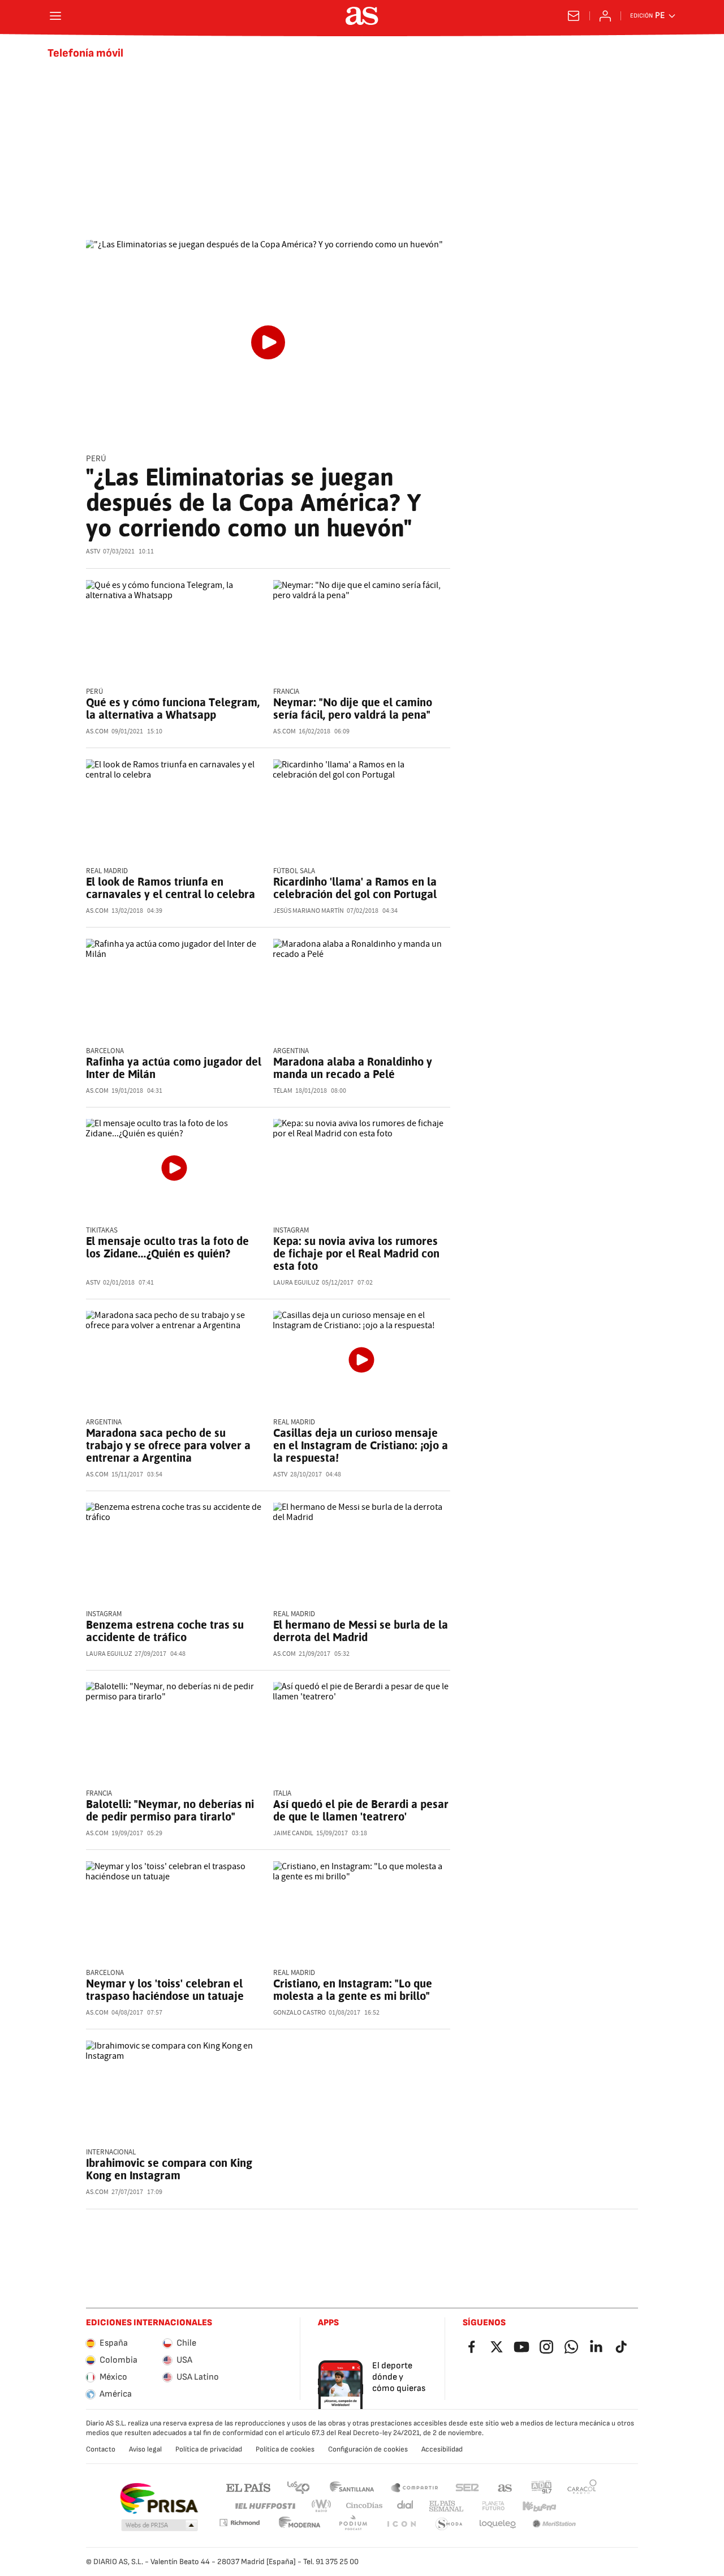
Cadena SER (467, 2487)
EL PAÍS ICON (401, 2524)
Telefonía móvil (85, 53)
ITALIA (282, 1794)
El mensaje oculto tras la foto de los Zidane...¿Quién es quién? (167, 1247)
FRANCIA (286, 692)
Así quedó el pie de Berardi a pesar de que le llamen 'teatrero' (361, 1810)
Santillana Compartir (415, 2487)
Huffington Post (264, 2506)
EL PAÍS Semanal (446, 2506)
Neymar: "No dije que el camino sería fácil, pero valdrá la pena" (353, 709)
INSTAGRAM (291, 1231)
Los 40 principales (298, 2487)
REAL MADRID (107, 871)
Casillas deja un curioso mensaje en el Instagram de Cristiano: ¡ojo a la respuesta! (361, 1445)
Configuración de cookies (368, 2449)
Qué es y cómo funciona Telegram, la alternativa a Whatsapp (173, 709)
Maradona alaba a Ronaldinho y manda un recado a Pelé (353, 1068)
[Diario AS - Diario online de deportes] (362, 16)
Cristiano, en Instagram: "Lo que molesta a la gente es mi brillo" (353, 1990)
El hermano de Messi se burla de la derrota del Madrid (361, 1631)
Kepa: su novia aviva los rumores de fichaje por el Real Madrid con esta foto (356, 1253)
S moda (449, 2524)
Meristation (554, 2524)
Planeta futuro (493, 2506)
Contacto (101, 2449)
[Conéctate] (605, 16)
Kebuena (539, 2506)
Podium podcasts (353, 2524)
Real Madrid (294, 1973)
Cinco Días (365, 2506)
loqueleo (498, 2524)
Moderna (300, 2524)
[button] (160, 2526)
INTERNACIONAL (111, 2152)
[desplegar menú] (55, 16)
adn (542, 2487)
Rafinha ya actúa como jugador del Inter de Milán (174, 1068)
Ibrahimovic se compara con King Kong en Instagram (169, 2169)
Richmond (239, 2523)
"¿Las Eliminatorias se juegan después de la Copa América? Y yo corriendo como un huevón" (253, 503)
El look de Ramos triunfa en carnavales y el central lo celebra (171, 888)
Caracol (582, 2487)
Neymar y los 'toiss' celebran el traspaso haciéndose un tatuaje (165, 1990)
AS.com (505, 2487)
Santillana (352, 2487)
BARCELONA (105, 1051)
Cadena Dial (406, 2506)
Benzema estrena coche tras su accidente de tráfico (165, 1631)
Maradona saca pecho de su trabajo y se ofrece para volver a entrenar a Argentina (168, 1445)
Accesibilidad (442, 2449)
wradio (322, 2506)
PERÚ (94, 692)
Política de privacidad (209, 2449)
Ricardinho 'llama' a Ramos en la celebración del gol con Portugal (355, 888)
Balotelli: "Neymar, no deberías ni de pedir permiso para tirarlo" (170, 1810)
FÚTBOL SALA (294, 871)
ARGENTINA (104, 1422)
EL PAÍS (248, 2487)
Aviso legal (145, 2449)
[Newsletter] (574, 16)
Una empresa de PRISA (159, 2498)
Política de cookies (285, 2449)
